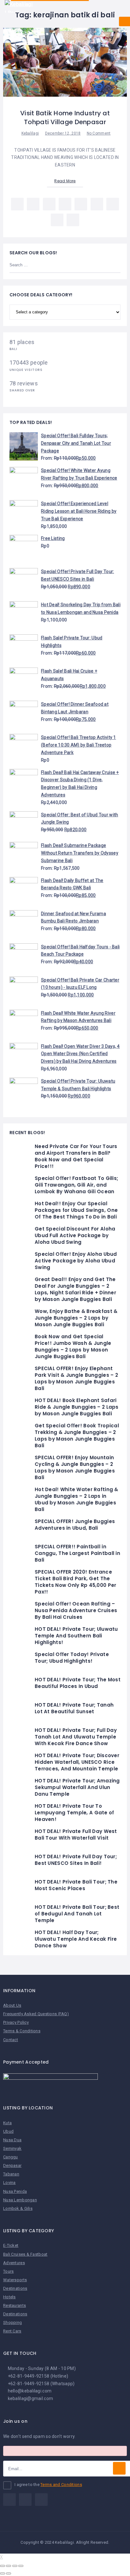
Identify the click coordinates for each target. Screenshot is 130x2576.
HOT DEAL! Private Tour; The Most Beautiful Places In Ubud (78, 1683)
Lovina (9, 2183)
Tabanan (11, 2174)
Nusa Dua (12, 2140)
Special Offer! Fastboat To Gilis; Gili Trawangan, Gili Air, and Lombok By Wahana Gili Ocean (76, 1185)
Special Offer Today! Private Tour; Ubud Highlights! (72, 1658)
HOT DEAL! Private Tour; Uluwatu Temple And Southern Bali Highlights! (76, 1636)
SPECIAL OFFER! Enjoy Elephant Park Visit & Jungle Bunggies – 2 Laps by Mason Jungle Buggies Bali (76, 1378)
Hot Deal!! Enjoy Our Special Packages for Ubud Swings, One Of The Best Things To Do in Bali (76, 1210)
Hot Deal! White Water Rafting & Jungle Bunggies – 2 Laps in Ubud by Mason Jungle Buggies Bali (77, 1499)
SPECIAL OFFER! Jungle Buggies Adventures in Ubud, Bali (75, 1525)
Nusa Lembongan (20, 2200)
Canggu (11, 2157)
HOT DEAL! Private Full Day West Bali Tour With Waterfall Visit (76, 1835)
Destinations (15, 2288)
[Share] (9, 2566)
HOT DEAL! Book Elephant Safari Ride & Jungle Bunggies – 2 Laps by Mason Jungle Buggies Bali (77, 1407)
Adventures (14, 2263)
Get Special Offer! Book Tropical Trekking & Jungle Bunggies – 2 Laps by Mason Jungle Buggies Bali (77, 1436)
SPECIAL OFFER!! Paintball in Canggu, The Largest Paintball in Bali (77, 1553)
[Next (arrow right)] (9, 2573)
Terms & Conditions (22, 2031)
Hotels (9, 2297)
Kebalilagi (30, 133)
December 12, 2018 (63, 133)
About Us (12, 2005)
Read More (65, 181)
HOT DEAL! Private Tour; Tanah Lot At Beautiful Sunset (74, 1708)
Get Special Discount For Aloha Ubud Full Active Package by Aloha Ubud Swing (75, 1235)
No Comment (99, 133)
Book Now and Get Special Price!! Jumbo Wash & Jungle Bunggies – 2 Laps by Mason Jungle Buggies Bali (73, 1346)
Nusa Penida (15, 2191)
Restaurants (15, 2305)
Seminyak (12, 2148)
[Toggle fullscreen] (15, 2566)
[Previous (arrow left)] (3, 2573)
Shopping (12, 2322)
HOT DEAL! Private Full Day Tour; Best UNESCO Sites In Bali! (76, 1860)
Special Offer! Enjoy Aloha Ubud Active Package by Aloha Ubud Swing (76, 1261)
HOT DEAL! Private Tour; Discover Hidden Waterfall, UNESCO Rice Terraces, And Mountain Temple (77, 1762)
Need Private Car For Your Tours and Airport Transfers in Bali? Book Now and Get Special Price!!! (76, 1156)
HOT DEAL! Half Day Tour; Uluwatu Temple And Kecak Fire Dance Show (76, 1939)
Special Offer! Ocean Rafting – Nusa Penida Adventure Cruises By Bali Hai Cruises (76, 1610)
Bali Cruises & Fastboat (25, 2254)
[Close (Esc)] (3, 2566)
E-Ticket (11, 2245)
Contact (11, 2040)
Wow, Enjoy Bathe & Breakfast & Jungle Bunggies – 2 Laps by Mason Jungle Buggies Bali (76, 1318)
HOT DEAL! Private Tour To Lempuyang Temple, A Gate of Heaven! (74, 1813)
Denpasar (12, 2165)
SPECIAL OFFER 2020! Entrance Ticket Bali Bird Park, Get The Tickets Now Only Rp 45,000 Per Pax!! (75, 1582)
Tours (8, 2271)
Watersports (15, 2280)
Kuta (7, 2123)
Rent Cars (12, 2331)
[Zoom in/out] (21, 2566)
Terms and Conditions (61, 2485)
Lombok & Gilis (18, 2208)
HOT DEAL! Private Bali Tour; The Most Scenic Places (76, 1885)
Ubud (8, 2131)
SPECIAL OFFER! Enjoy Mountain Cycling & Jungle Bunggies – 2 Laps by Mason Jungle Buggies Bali (75, 1467)
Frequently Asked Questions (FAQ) (36, 2014)
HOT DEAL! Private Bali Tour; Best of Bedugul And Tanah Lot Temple (77, 1914)
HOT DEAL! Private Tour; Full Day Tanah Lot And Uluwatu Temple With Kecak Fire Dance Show (76, 1737)
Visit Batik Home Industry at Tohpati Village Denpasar (65, 118)
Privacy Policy (16, 2022)
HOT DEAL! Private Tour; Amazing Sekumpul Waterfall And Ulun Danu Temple (77, 1787)
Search (112, 265)
